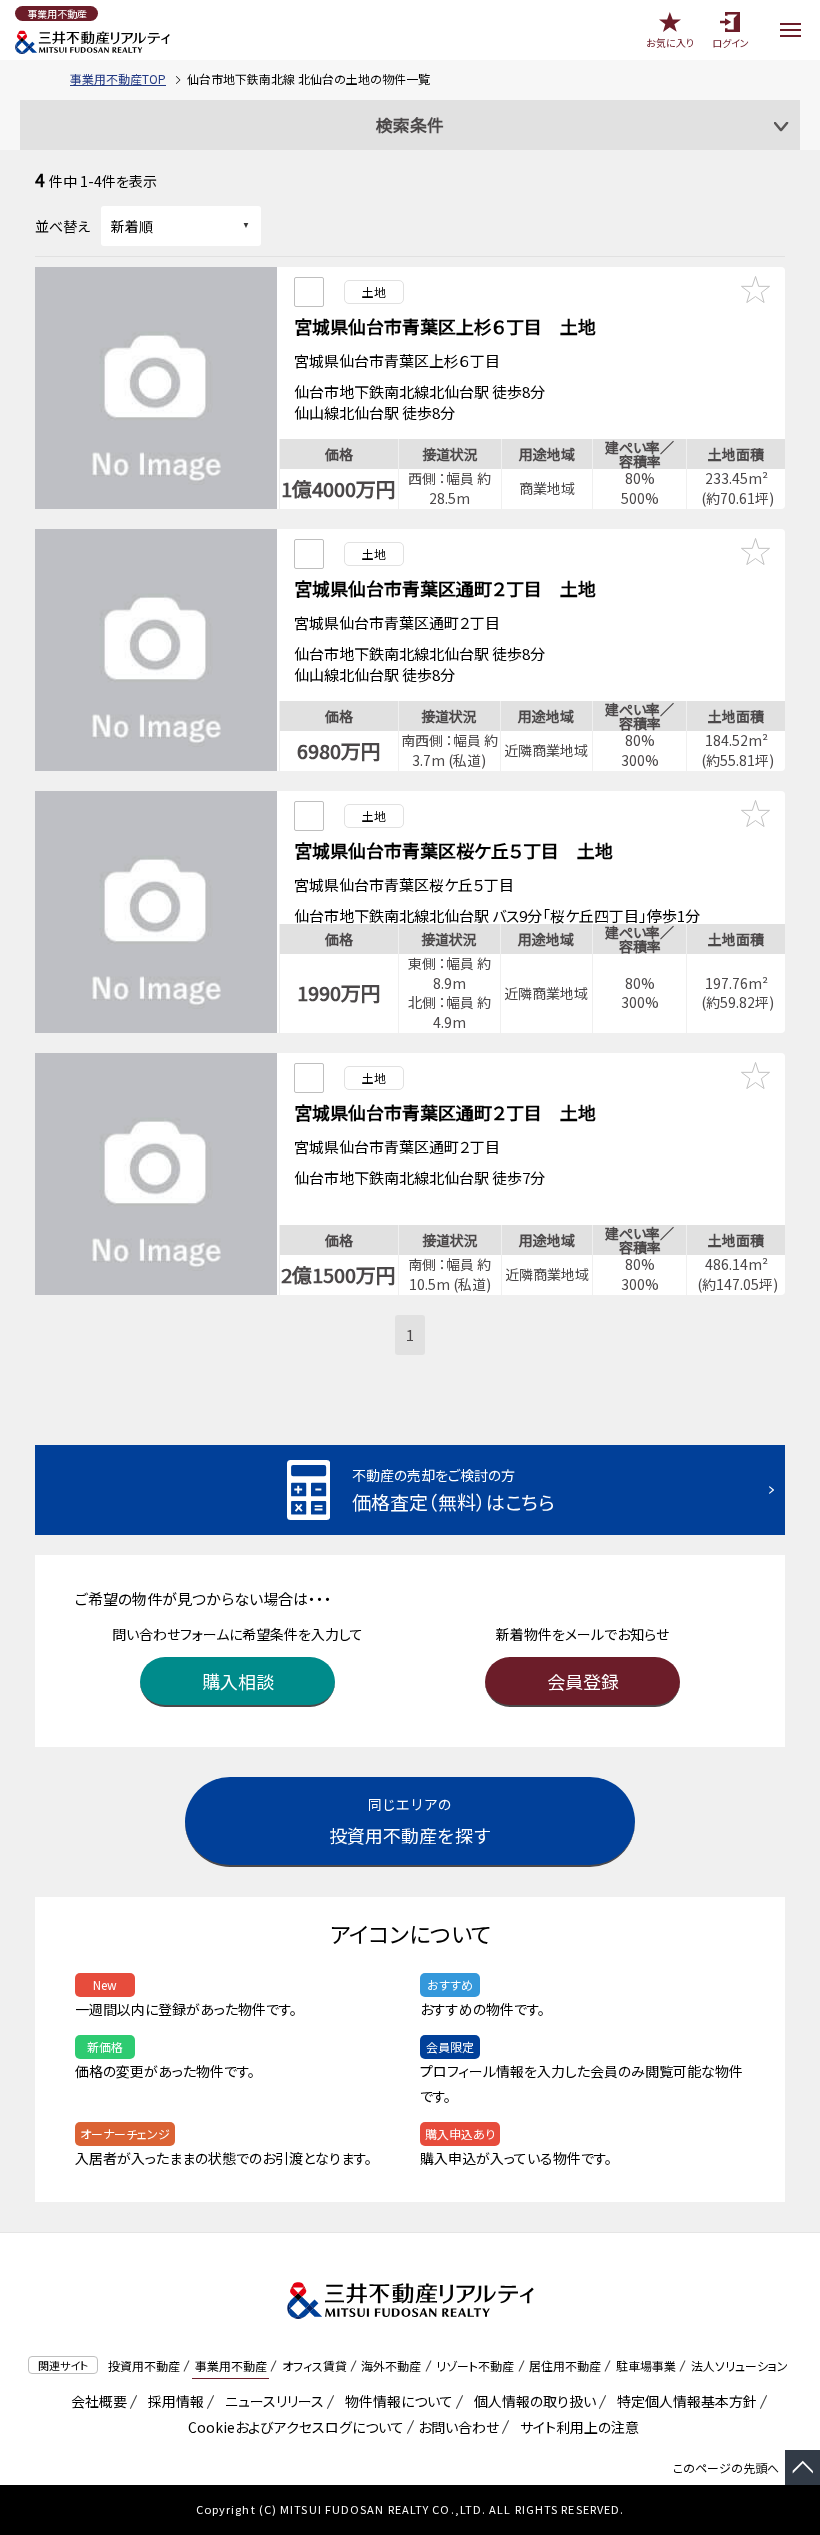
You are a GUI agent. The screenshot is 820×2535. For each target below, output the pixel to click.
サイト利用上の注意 (576, 2427)
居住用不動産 (565, 2365)
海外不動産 (391, 2365)
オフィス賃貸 (314, 2365)
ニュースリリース (271, 2401)
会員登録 (583, 1681)
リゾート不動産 (475, 2365)
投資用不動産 (144, 2365)
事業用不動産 (231, 2365)
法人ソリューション (739, 2365)
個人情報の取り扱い (531, 2401)
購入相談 (238, 1681)
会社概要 (95, 2401)
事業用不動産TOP (118, 78)
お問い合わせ (458, 2427)
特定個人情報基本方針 (683, 2401)
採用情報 (172, 2401)
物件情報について (395, 2401)
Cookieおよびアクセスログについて (292, 2427)
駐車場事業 (646, 2365)
